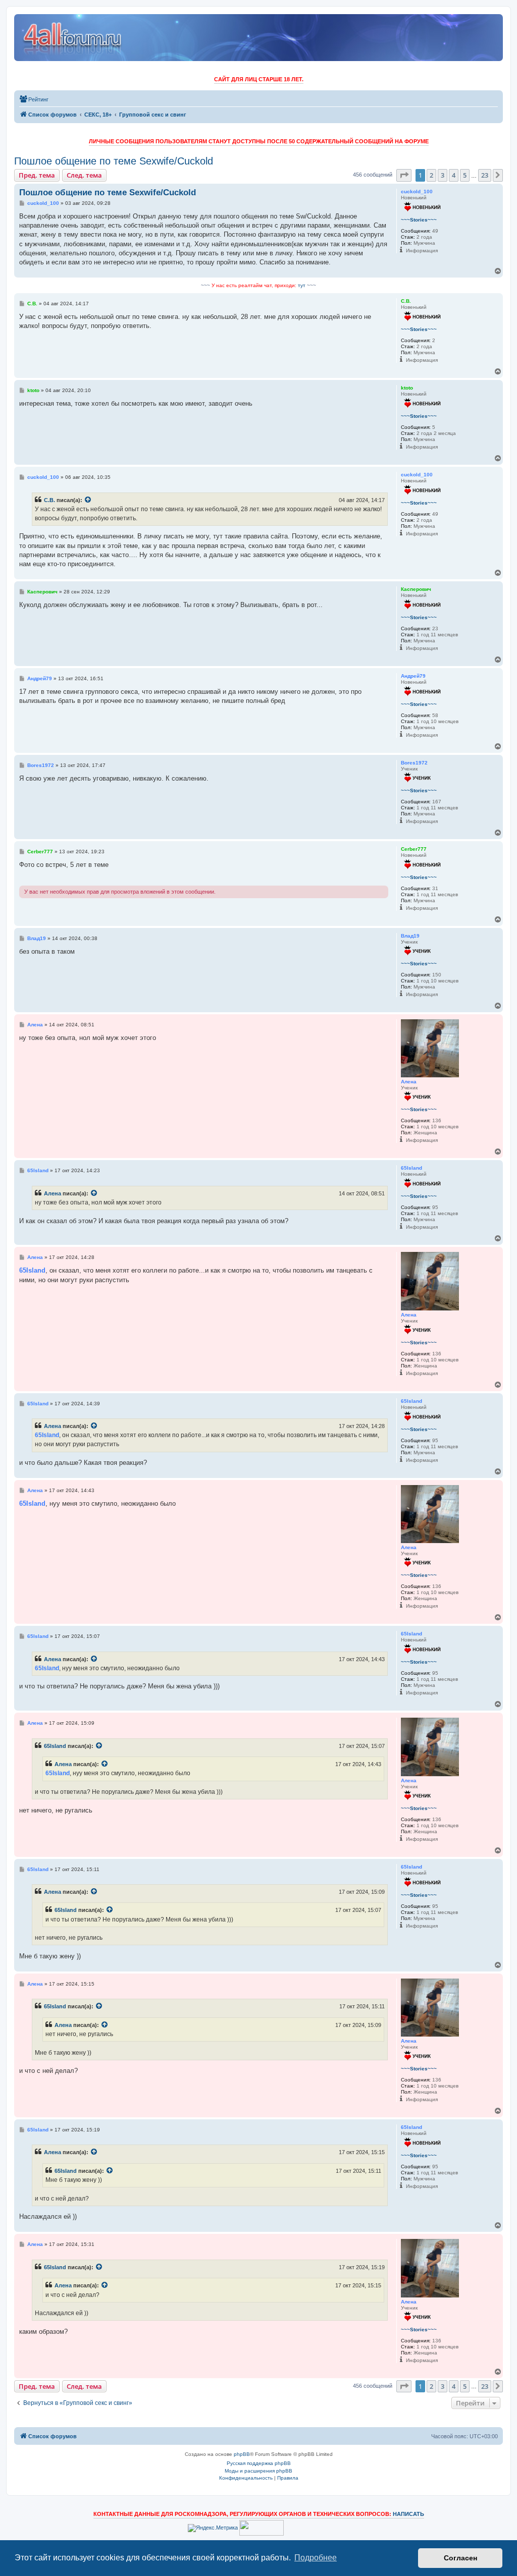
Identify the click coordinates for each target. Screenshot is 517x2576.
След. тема (84, 175)
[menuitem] (34, 99)
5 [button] (465, 175)
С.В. (49, 500)
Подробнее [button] (316, 2558)
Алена (53, 1193)
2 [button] (431, 175)
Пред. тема (37, 175)
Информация (422, 251)
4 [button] (454, 175)
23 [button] (485, 175)
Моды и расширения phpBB (258, 2471)
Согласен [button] (460, 2558)
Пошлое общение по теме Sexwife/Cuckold (114, 161)
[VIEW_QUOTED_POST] (88, 500)
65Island (55, 1746)
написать (408, 2514)
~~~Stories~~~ (419, 220)
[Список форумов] (73, 38)
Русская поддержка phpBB (259, 2463)
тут (302, 285)
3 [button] (443, 175)
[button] (404, 175)
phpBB (242, 2454)
